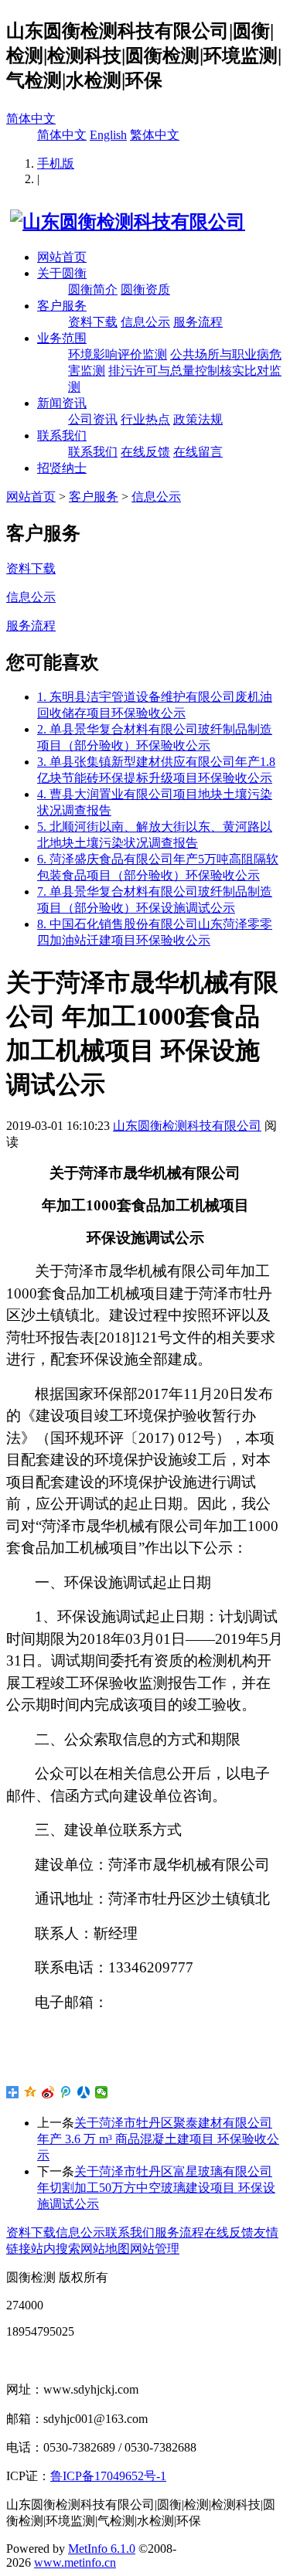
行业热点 (145, 419)
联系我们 (62, 436)
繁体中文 (155, 135)
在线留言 (198, 452)
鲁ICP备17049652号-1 (108, 2476)
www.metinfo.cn (75, 2562)
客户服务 (62, 306)
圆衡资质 (145, 289)
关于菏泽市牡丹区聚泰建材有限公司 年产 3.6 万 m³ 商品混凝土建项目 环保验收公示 (158, 2139)
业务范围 (62, 338)
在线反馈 (145, 452)
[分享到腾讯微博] (66, 2092)
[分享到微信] (102, 2092)
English (108, 135)
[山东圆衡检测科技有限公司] (126, 222)
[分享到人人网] (84, 2092)
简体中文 (31, 119)
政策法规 (198, 419)
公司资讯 (93, 419)
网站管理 (155, 2249)
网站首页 (62, 257)
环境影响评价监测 (118, 354)
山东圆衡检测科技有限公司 (187, 1126)
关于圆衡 (62, 273)
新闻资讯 (62, 403)
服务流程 (198, 322)
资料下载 (93, 322)
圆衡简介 (93, 289)
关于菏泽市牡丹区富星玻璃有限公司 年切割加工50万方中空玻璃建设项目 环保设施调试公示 (156, 2188)
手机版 (56, 163)
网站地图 (105, 2249)
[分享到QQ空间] (31, 2092)
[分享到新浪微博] (48, 2092)
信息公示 (145, 322)
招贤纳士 (62, 468)
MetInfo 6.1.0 (102, 2549)
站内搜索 (56, 2249)
